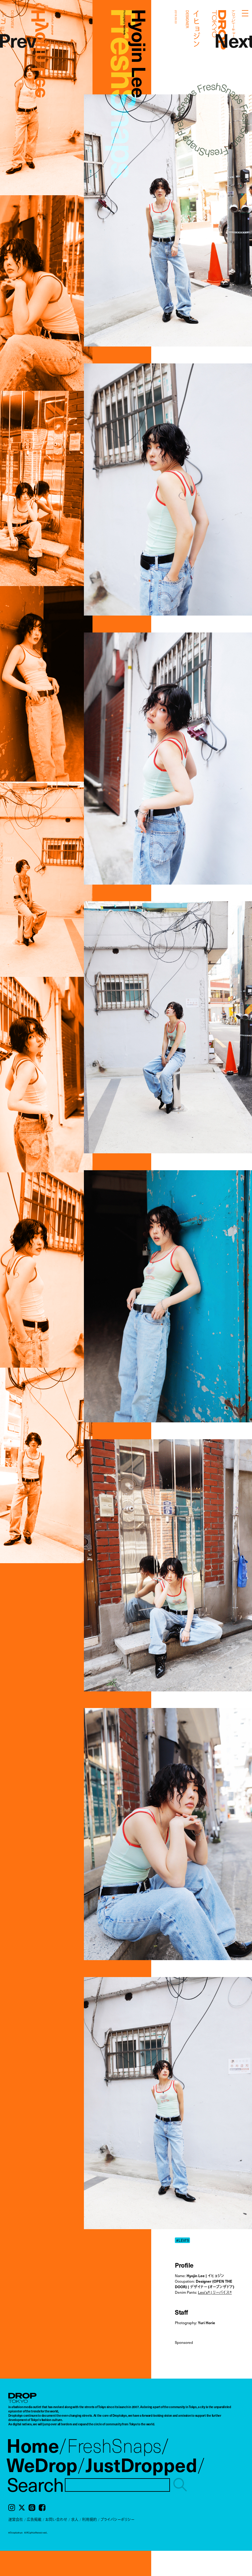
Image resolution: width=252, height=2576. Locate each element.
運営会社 (16, 2519)
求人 (75, 2519)
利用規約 (89, 2519)
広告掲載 (34, 2519)
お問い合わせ (56, 2519)
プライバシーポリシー (117, 2519)
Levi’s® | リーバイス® (215, 2292)
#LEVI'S (183, 2240)
